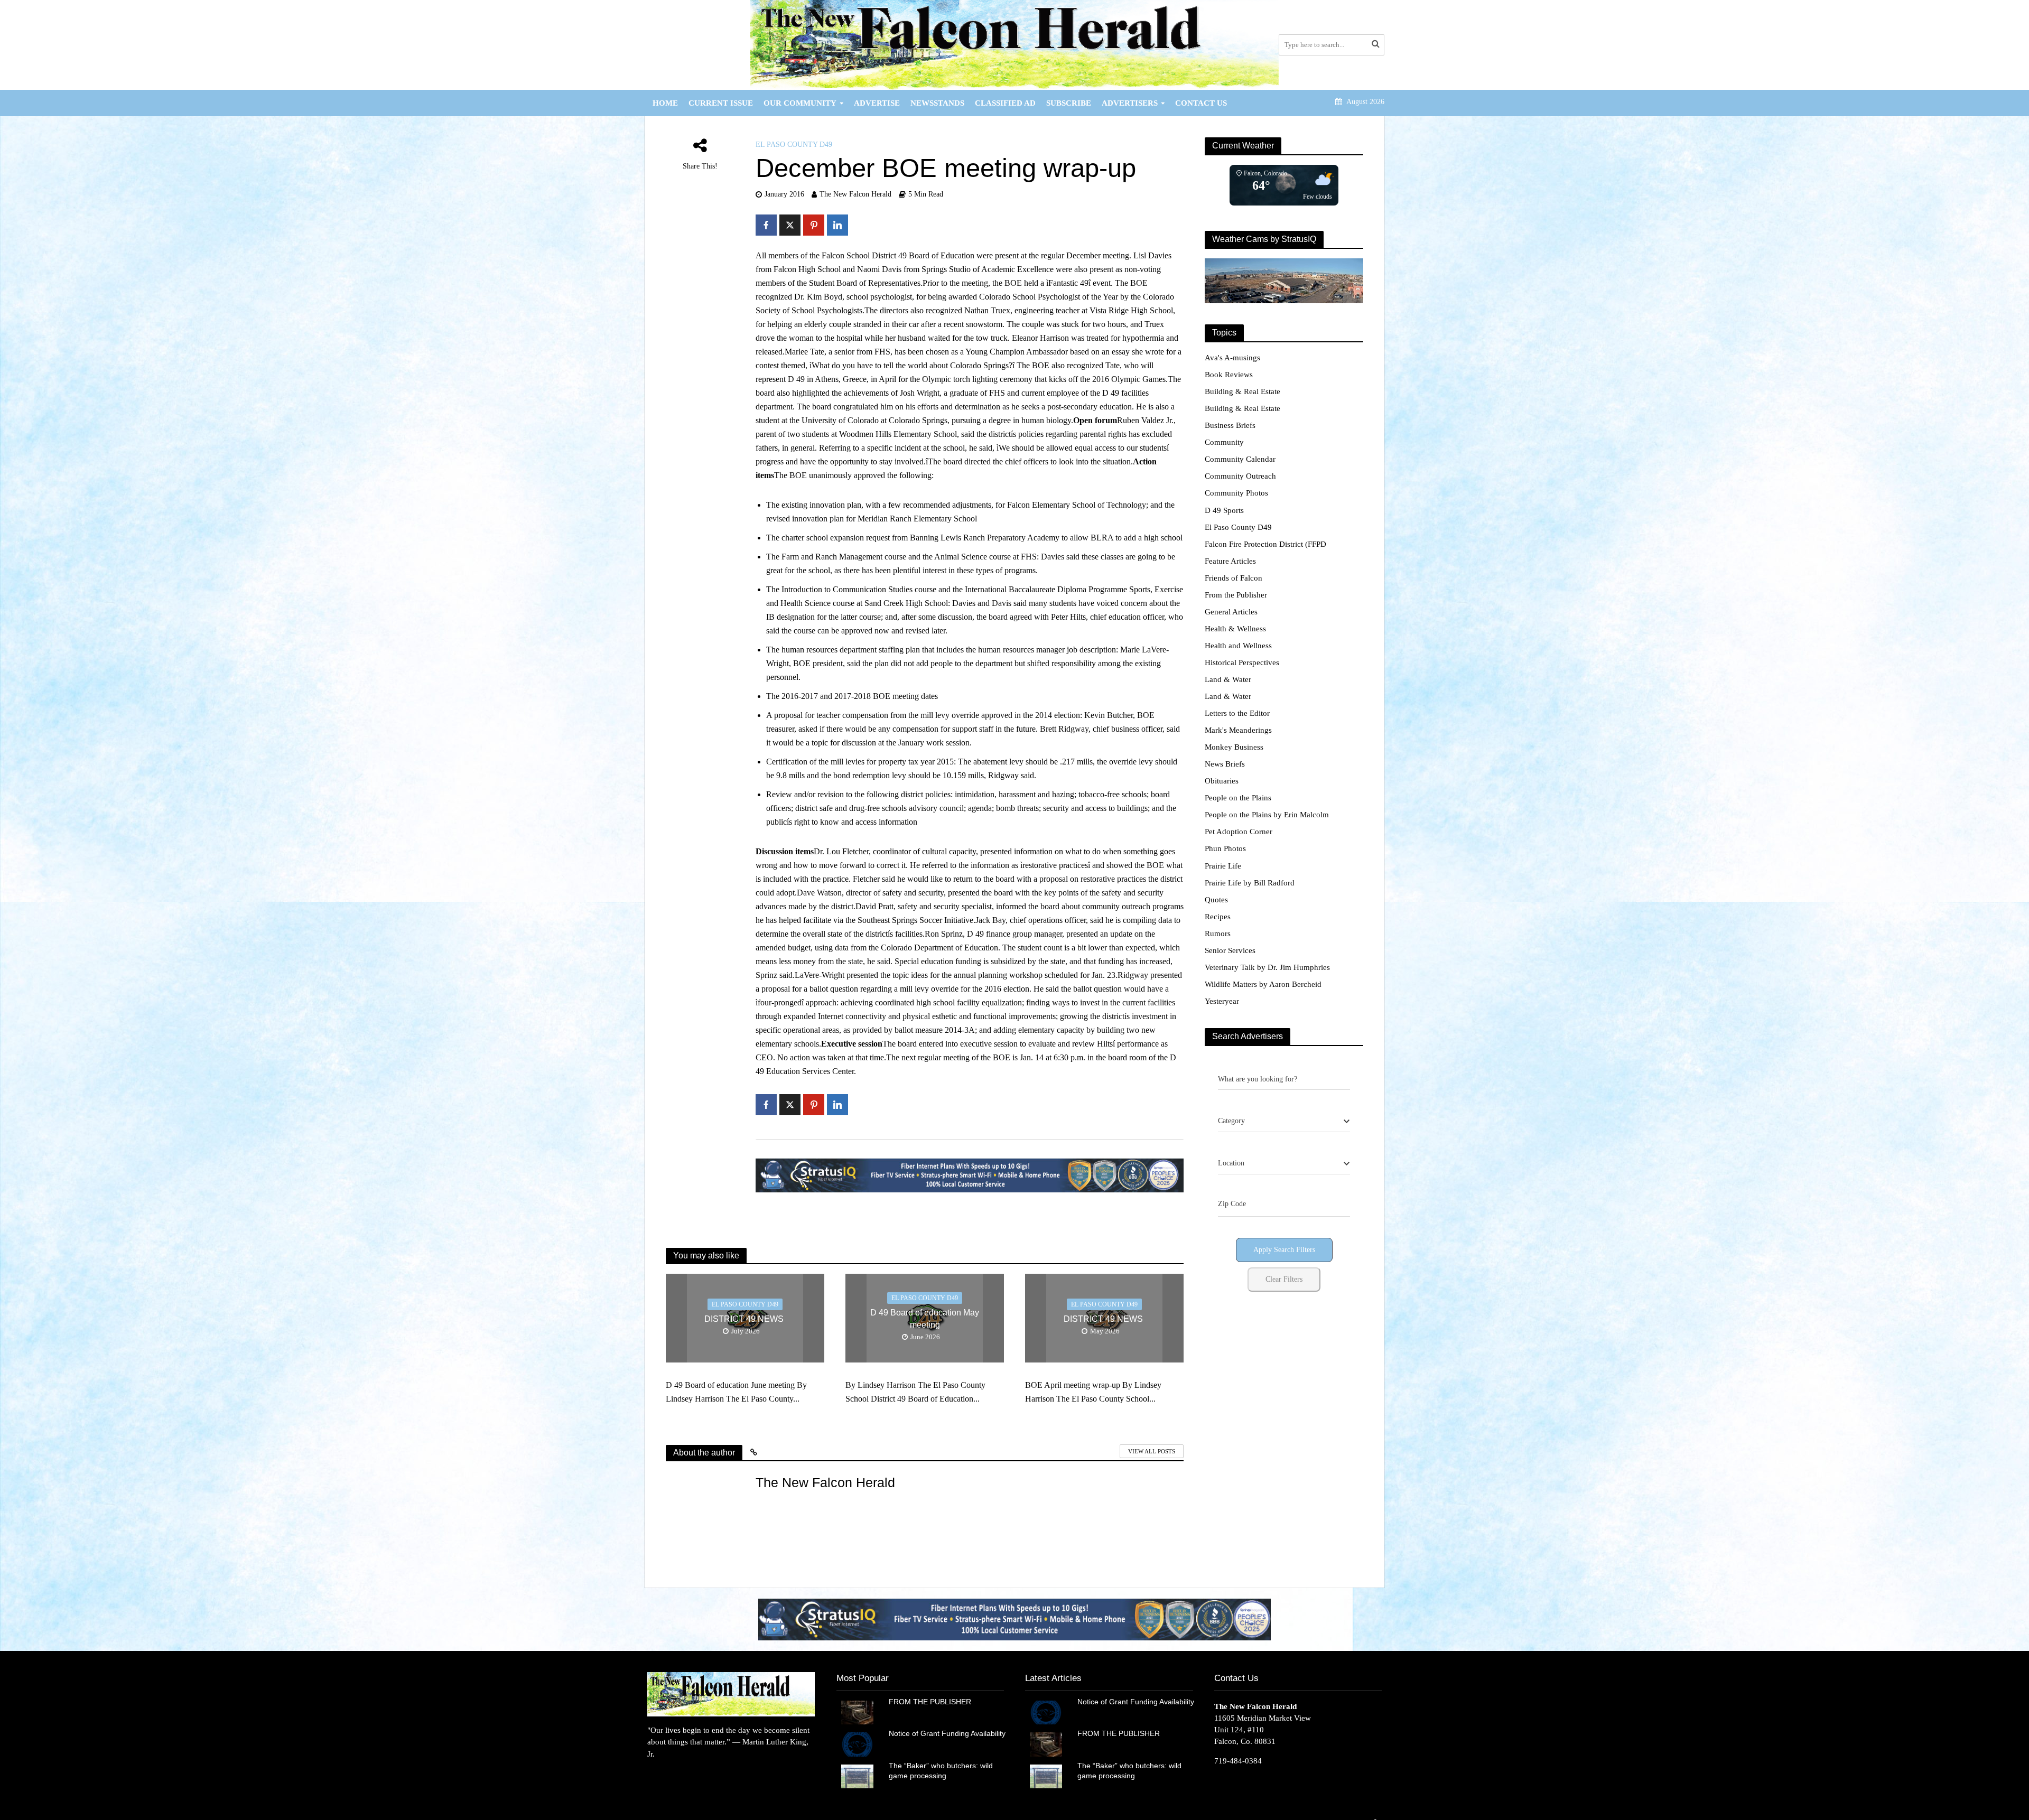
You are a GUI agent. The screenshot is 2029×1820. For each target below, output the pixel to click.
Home (665, 103)
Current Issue (721, 103)
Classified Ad (1005, 103)
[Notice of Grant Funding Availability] (857, 1743)
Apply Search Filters (1284, 1250)
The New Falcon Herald (855, 194)
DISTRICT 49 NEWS (745, 1319)
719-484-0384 (1238, 1761)
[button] (1015, 1619)
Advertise (877, 103)
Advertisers (1130, 103)
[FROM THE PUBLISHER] (857, 1712)
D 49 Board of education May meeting (925, 1319)
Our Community (800, 103)
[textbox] (1231, 1121)
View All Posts (1152, 1451)
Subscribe (1069, 103)
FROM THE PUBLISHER (932, 1702)
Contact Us (1201, 103)
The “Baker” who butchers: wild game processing (941, 1771)
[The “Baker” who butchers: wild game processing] (857, 1776)
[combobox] (1284, 1122)
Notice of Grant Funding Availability (947, 1733)
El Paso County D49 (794, 144)
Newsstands (937, 103)
